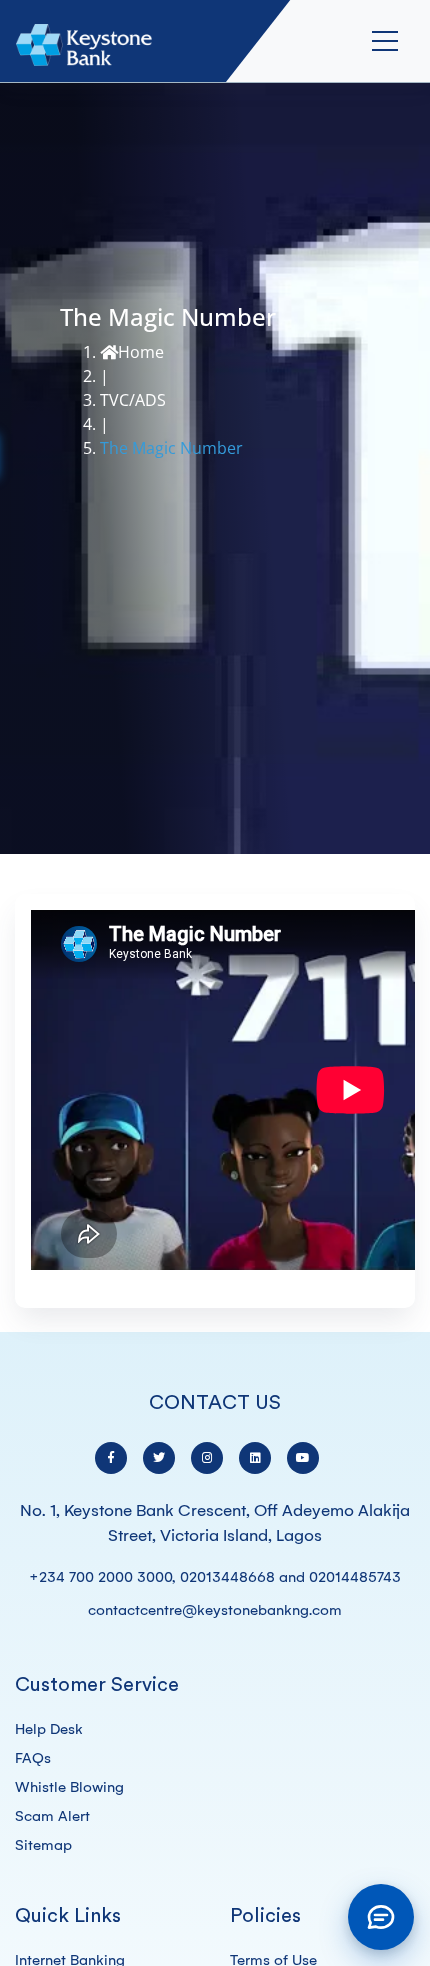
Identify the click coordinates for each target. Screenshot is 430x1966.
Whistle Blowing (69, 1787)
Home (141, 352)
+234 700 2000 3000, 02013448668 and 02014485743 (215, 1577)
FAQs (33, 1758)
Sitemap (43, 1845)
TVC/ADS (133, 400)
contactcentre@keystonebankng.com (215, 1610)
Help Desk (49, 1729)
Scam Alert (52, 1816)
